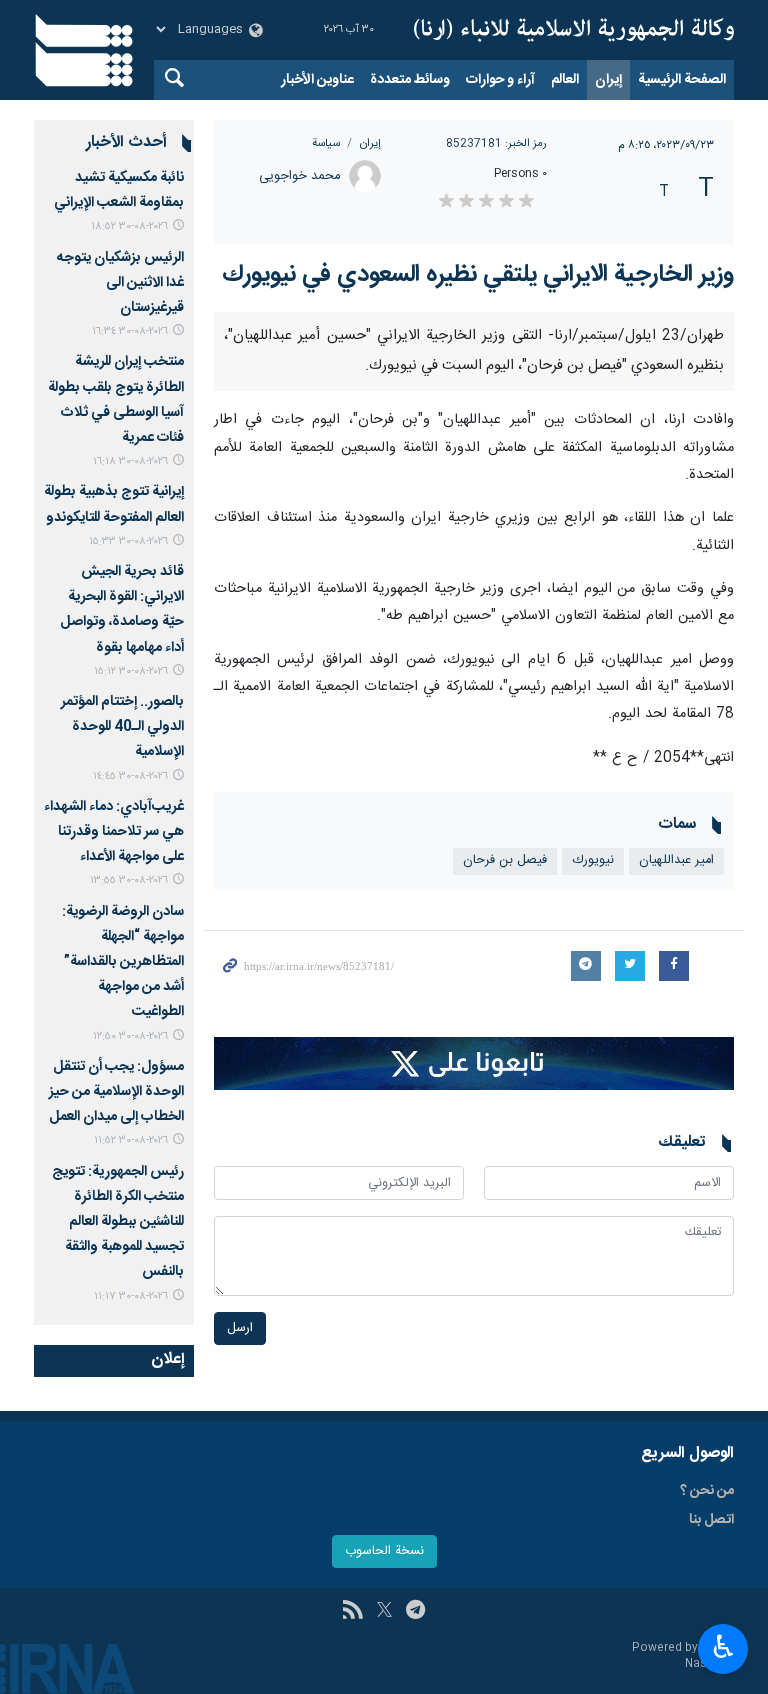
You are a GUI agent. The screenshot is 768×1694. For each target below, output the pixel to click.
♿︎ (723, 1647)
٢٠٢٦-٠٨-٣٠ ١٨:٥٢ (129, 226)
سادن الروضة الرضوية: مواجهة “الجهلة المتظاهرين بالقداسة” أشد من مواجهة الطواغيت (123, 962)
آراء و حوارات (500, 80)
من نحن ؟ (707, 1491)
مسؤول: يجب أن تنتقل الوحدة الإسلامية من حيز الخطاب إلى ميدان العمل (116, 1092)
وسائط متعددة (410, 80)
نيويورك (593, 860)
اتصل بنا (711, 1520)
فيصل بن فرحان (505, 860)
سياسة (326, 143)
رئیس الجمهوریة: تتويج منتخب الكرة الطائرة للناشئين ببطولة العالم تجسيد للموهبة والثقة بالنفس (118, 1222)
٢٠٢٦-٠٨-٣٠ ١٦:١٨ (130, 461)
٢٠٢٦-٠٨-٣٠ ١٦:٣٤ (130, 331)
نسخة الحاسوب (384, 1551)
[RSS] (352, 1612)
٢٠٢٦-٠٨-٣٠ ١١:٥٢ (131, 1140)
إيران (608, 80)
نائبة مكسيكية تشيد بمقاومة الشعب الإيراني (119, 190)
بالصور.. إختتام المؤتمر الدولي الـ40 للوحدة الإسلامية (122, 727)
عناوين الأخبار (317, 80)
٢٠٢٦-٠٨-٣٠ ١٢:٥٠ (130, 1036)
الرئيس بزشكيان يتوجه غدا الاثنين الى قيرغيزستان (120, 283)
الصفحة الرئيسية (682, 80)
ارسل (240, 1328)
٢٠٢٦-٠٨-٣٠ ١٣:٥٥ (129, 880)
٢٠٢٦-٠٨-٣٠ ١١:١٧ (131, 1296)
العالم (565, 80)
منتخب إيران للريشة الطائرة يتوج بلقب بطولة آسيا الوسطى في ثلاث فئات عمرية (116, 400)
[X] (384, 1612)
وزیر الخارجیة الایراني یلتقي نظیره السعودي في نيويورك (478, 275)
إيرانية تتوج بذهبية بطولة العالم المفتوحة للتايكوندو (114, 504)
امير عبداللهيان (676, 860)
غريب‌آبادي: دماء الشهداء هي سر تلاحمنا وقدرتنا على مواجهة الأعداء (114, 832)
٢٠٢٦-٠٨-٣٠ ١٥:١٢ (131, 671)
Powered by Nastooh (683, 1656)
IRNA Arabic (574, 30)
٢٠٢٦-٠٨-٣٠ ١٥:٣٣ (128, 541)
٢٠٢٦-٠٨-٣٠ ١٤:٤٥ (130, 776)
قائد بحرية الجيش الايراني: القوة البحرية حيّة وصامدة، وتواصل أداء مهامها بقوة (122, 610)
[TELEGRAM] (415, 1612)
